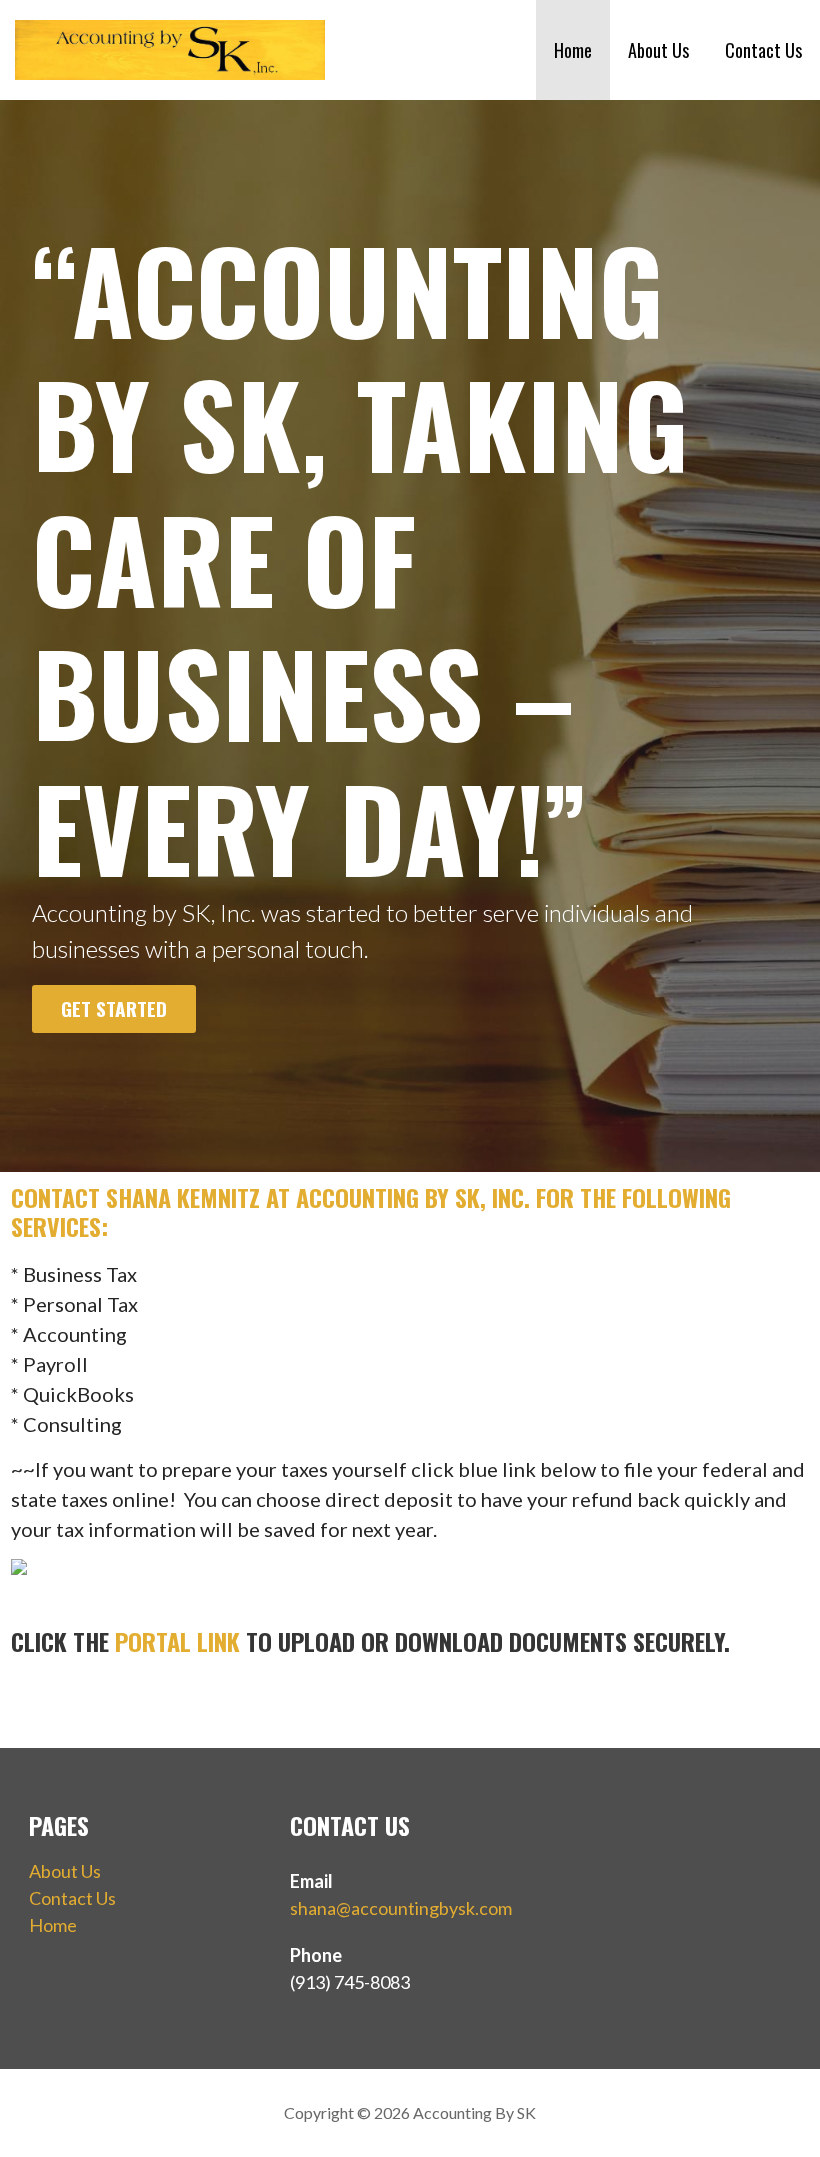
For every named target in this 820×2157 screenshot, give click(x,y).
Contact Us (763, 50)
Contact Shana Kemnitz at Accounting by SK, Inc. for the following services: (371, 1211)
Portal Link (177, 1641)
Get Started (114, 1008)
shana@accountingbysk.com (401, 1908)
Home (573, 50)
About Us (658, 50)
